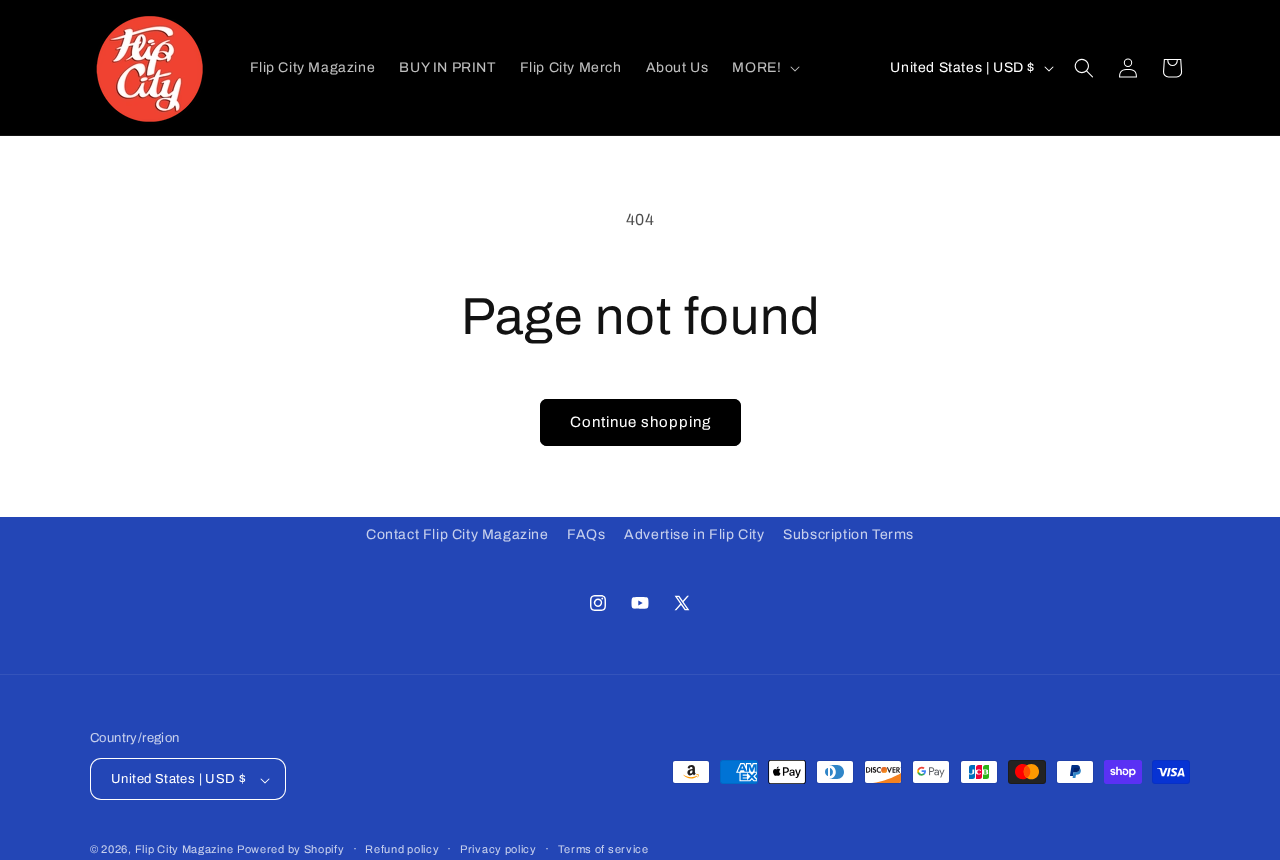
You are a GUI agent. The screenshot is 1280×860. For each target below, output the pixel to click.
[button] (764, 67)
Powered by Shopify (291, 850)
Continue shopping (640, 422)
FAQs (586, 534)
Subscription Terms (848, 534)
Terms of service (603, 849)
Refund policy (402, 849)
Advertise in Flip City (694, 534)
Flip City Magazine (184, 850)
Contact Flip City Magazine (457, 534)
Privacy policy (498, 849)
